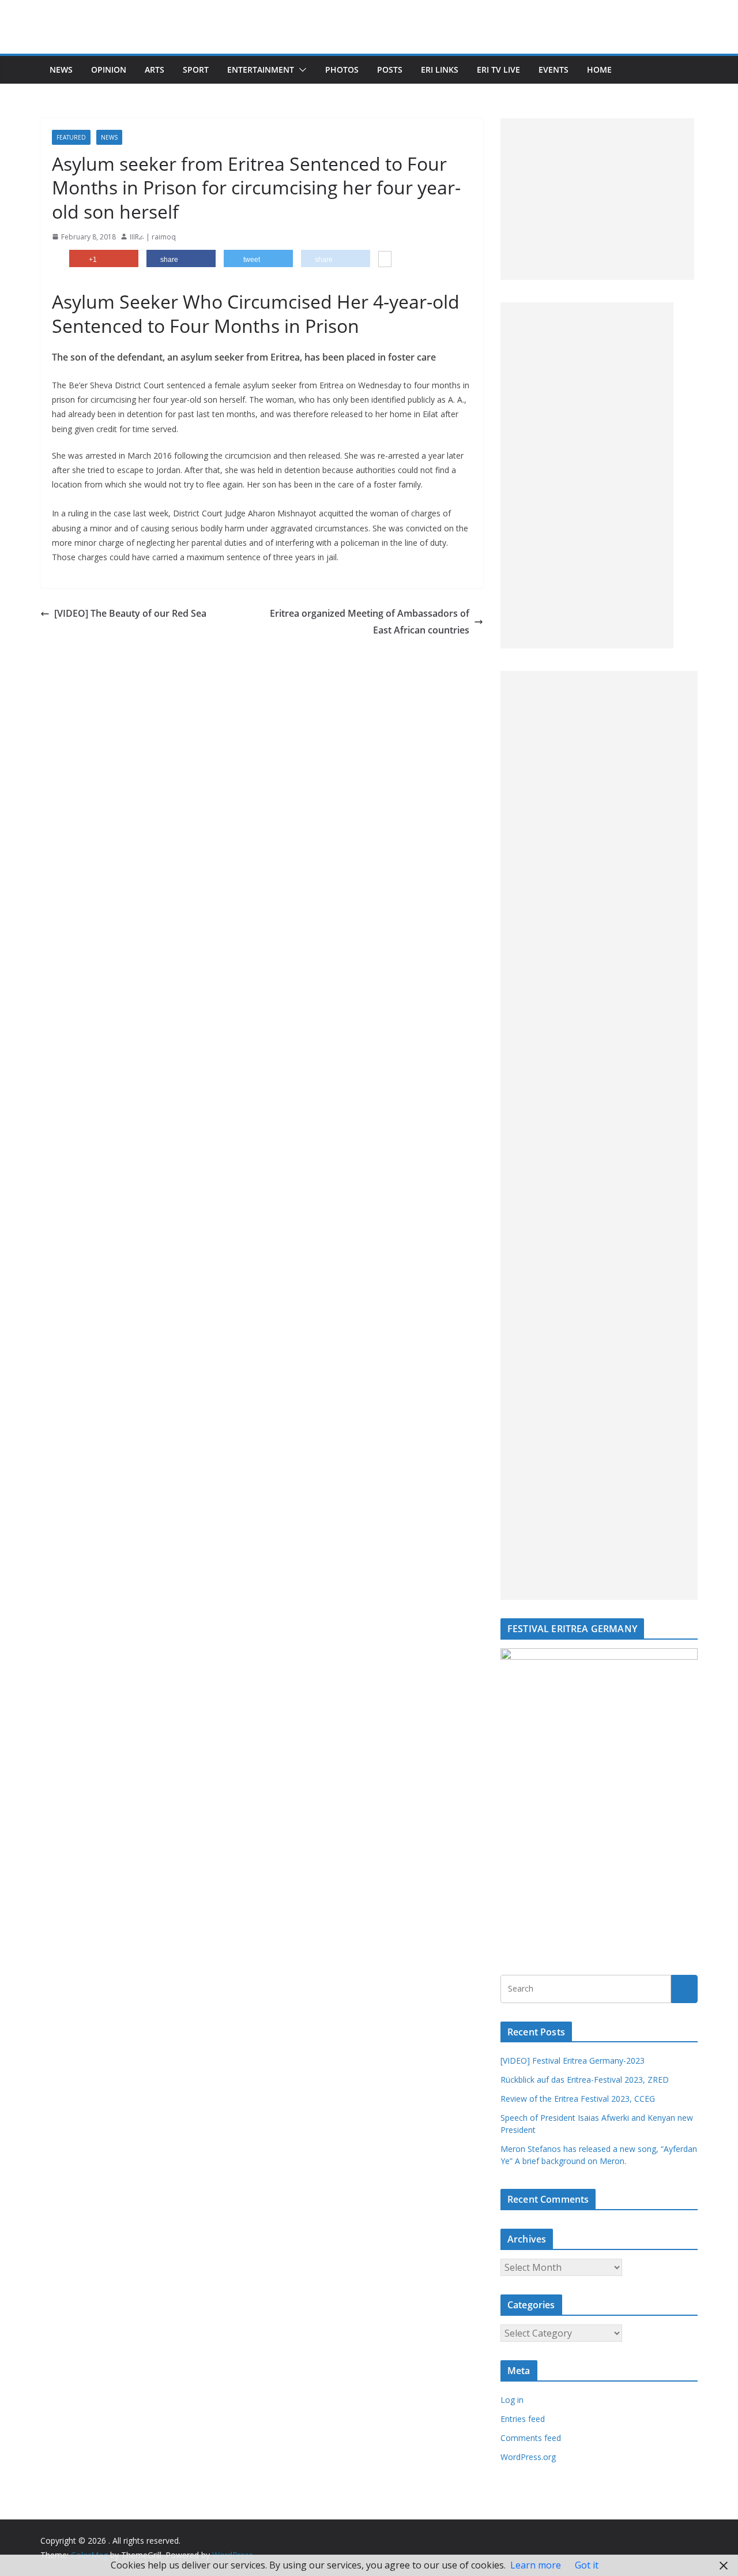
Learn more (536, 2565)
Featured (71, 137)
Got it (587, 2565)
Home (599, 70)
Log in (512, 2400)
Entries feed (523, 2419)
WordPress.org (528, 2457)
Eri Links (440, 70)
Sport (196, 70)
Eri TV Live (498, 70)
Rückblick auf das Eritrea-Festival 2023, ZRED (585, 2080)
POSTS (390, 70)
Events (553, 70)
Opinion (109, 70)
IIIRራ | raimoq (153, 237)
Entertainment (261, 70)
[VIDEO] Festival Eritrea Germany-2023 (573, 2061)
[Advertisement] (597, 199)
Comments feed (531, 2438)
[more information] (385, 260)
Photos (342, 70)
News (61, 70)
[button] (300, 70)
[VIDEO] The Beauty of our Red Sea (130, 613)
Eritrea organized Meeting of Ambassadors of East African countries (370, 622)
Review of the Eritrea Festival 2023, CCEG (578, 2099)
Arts (155, 70)
